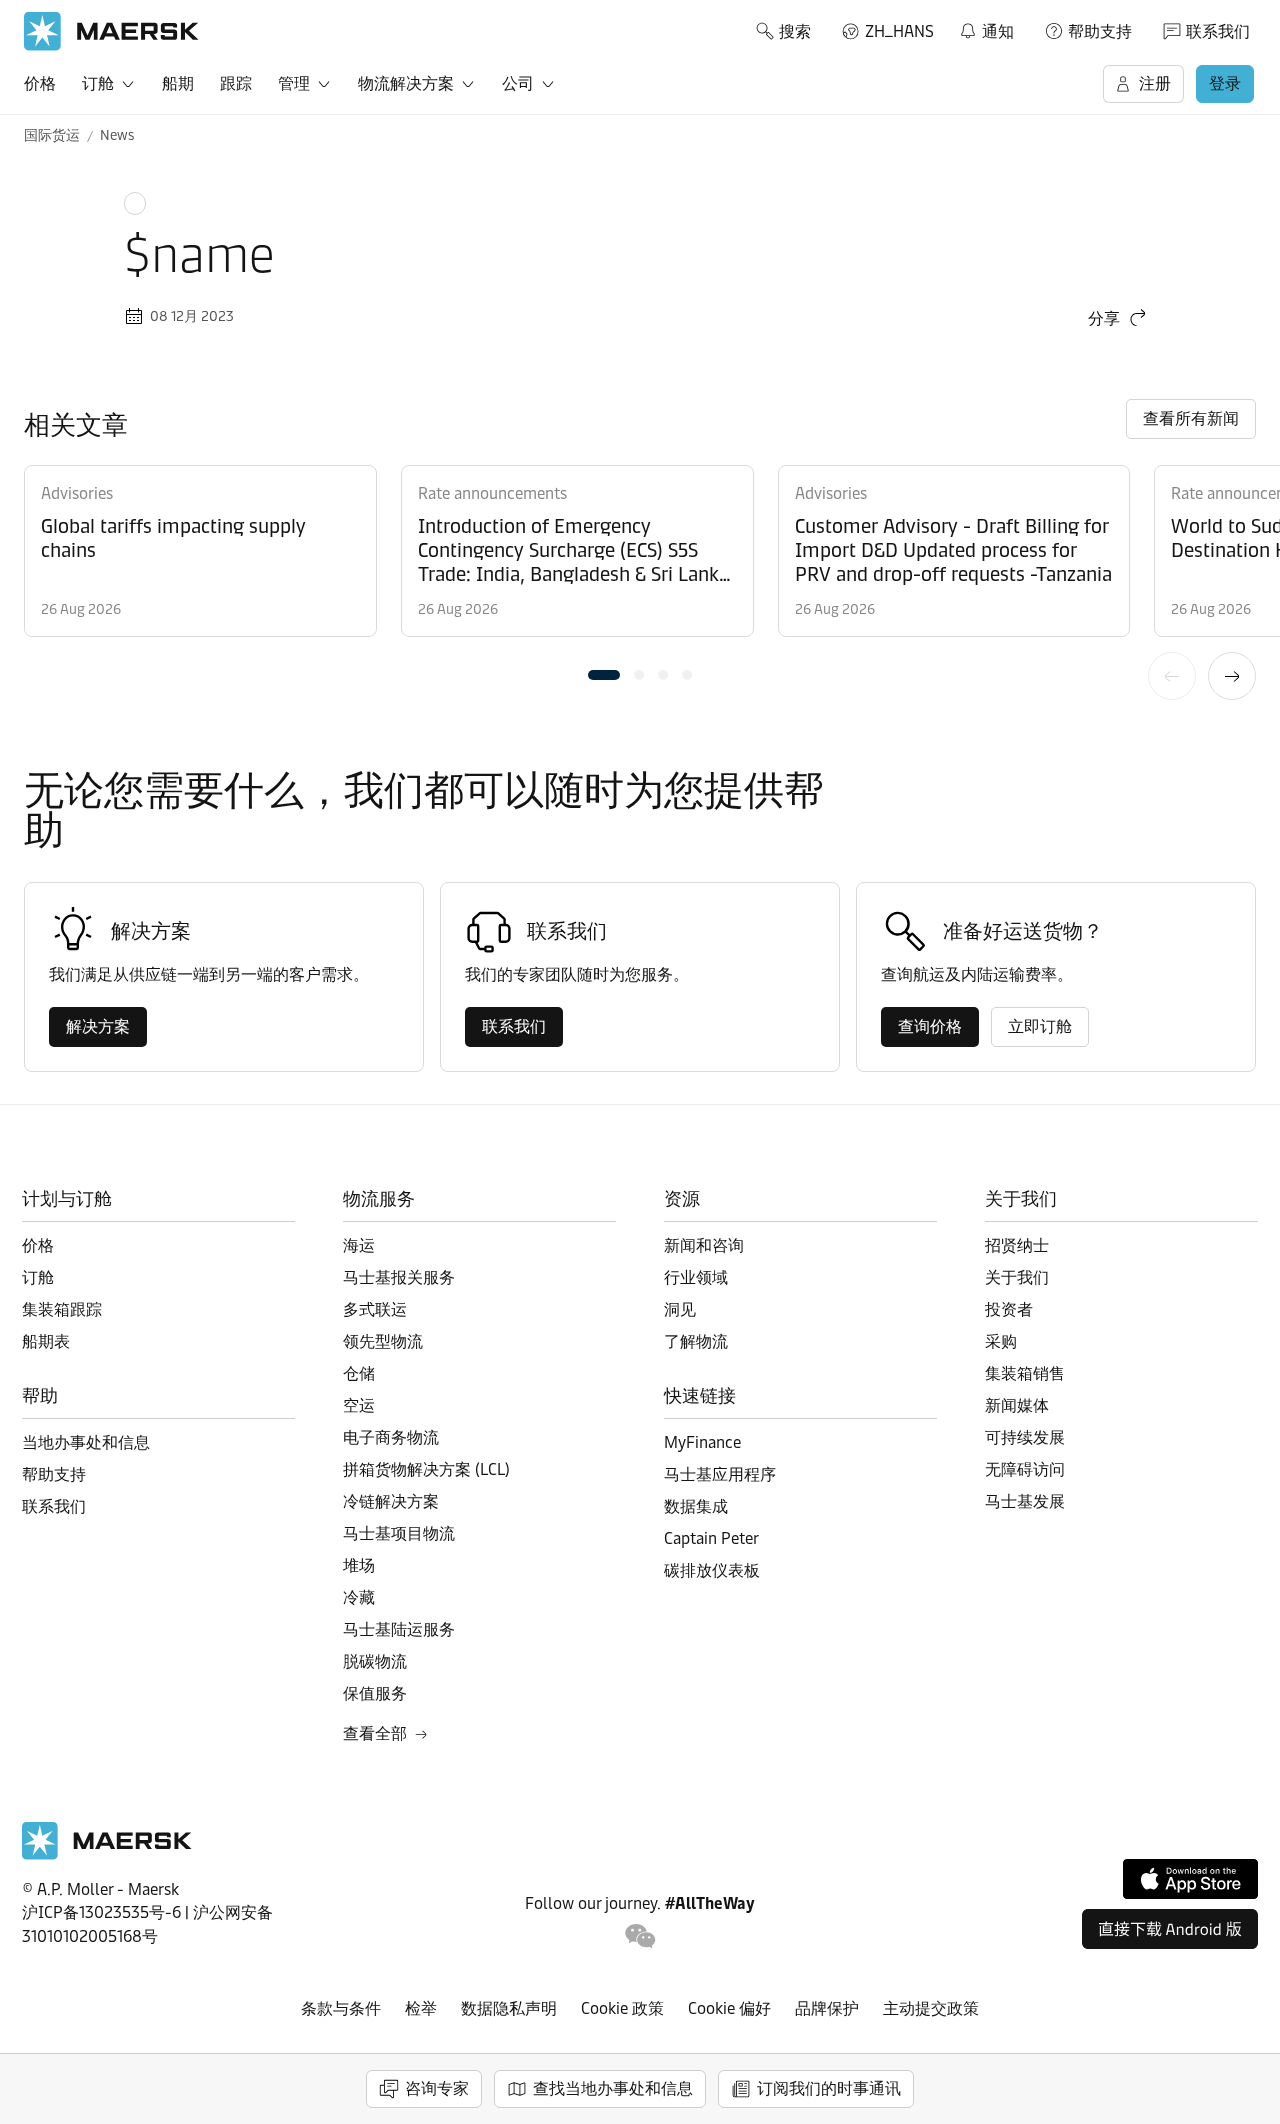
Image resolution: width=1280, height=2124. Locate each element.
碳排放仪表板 (712, 1570)
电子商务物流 (391, 1437)
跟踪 (236, 83)
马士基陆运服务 (399, 1629)
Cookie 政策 (622, 2008)
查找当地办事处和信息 (613, 2088)
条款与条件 (341, 2008)
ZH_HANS (899, 31)
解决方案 (98, 1026)
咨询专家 (437, 2088)
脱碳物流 (375, 1661)
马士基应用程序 (720, 1474)
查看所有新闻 (1191, 418)
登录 (1225, 83)
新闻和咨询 (704, 1245)
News (117, 135)
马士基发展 (1025, 1501)
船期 (178, 83)
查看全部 (375, 1733)
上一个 (1172, 676)
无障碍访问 (1025, 1469)
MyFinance (702, 1442)
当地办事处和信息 (86, 1442)
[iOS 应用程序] (1190, 1879)
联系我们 (1218, 31)
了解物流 (696, 1341)
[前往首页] (107, 1854)
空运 (359, 1405)
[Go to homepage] (111, 31)
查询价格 (930, 1026)
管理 (294, 83)
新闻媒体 (1017, 1405)
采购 (1001, 1341)
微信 (640, 1936)
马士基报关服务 (399, 1277)
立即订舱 (1040, 1026)
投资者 (1009, 1309)
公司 (518, 83)
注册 (1155, 83)
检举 (421, 2008)
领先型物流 (383, 1341)
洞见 (680, 1309)
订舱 (98, 83)
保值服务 (375, 1693)
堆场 (359, 1565)
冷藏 (359, 1597)
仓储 (359, 1373)
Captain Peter (711, 1538)
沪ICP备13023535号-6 (101, 1912)
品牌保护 (827, 2008)
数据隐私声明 (509, 2008)
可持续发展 (1025, 1437)
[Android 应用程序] (1170, 1929)
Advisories (77, 493)
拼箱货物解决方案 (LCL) (426, 1469)
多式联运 (375, 1309)
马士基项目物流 (399, 1533)
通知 (986, 28)
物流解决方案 (406, 83)
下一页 (1232, 676)
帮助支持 (1100, 31)
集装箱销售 (1025, 1373)
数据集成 (696, 1506)
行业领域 (696, 1277)
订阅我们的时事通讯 (829, 2088)
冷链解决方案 (391, 1501)
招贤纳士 (1017, 1245)
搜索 (795, 31)
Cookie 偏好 (729, 2008)
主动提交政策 (931, 2008)
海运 (359, 1245)
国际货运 (52, 135)
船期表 (46, 1341)
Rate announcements (492, 493)
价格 (40, 83)
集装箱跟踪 (62, 1309)
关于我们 (1017, 1277)
